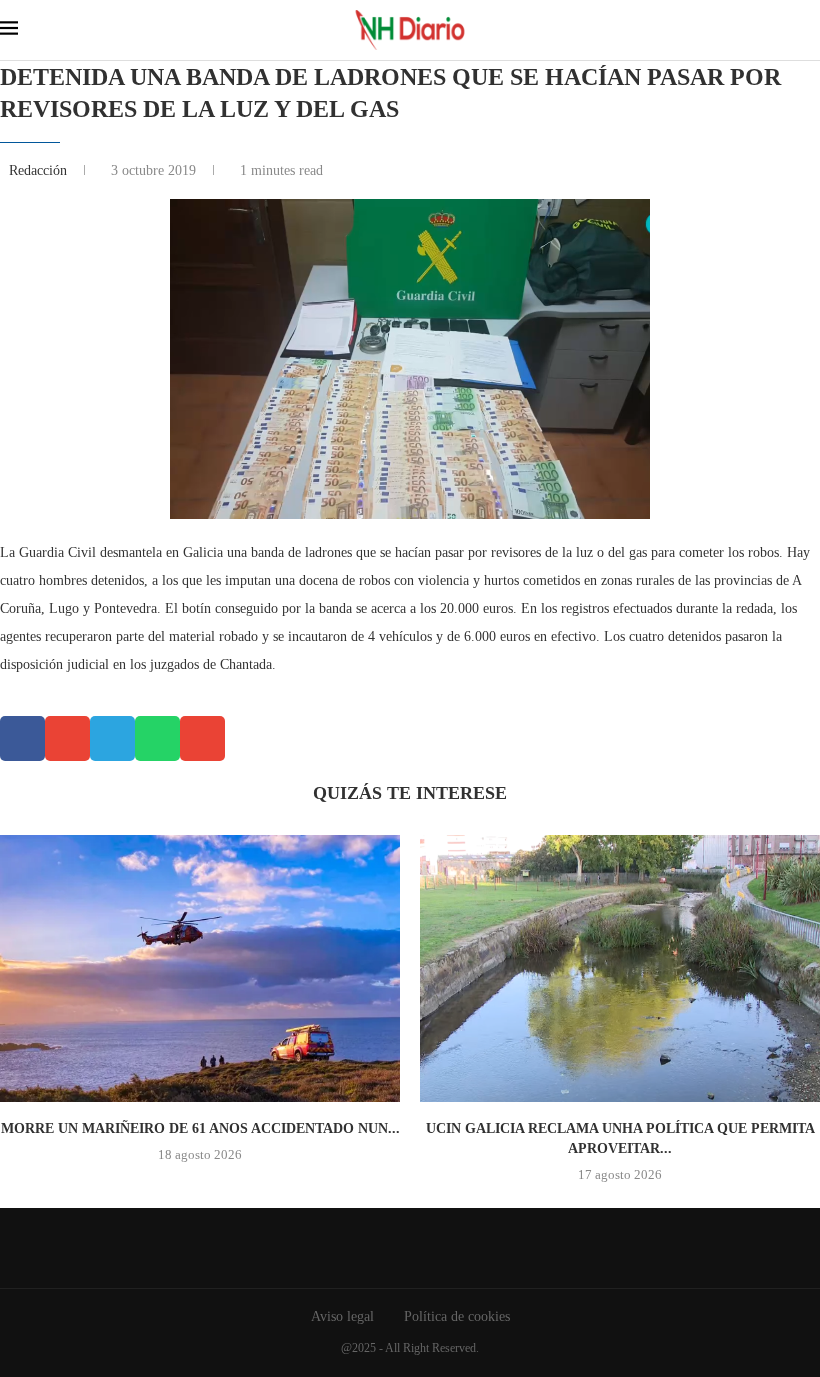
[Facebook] (395, 1248)
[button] (22, 738)
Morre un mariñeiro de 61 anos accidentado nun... (200, 1128)
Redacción (40, 170)
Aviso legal (342, 1316)
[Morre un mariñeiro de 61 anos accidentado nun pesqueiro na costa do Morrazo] (200, 968)
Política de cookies (457, 1316)
